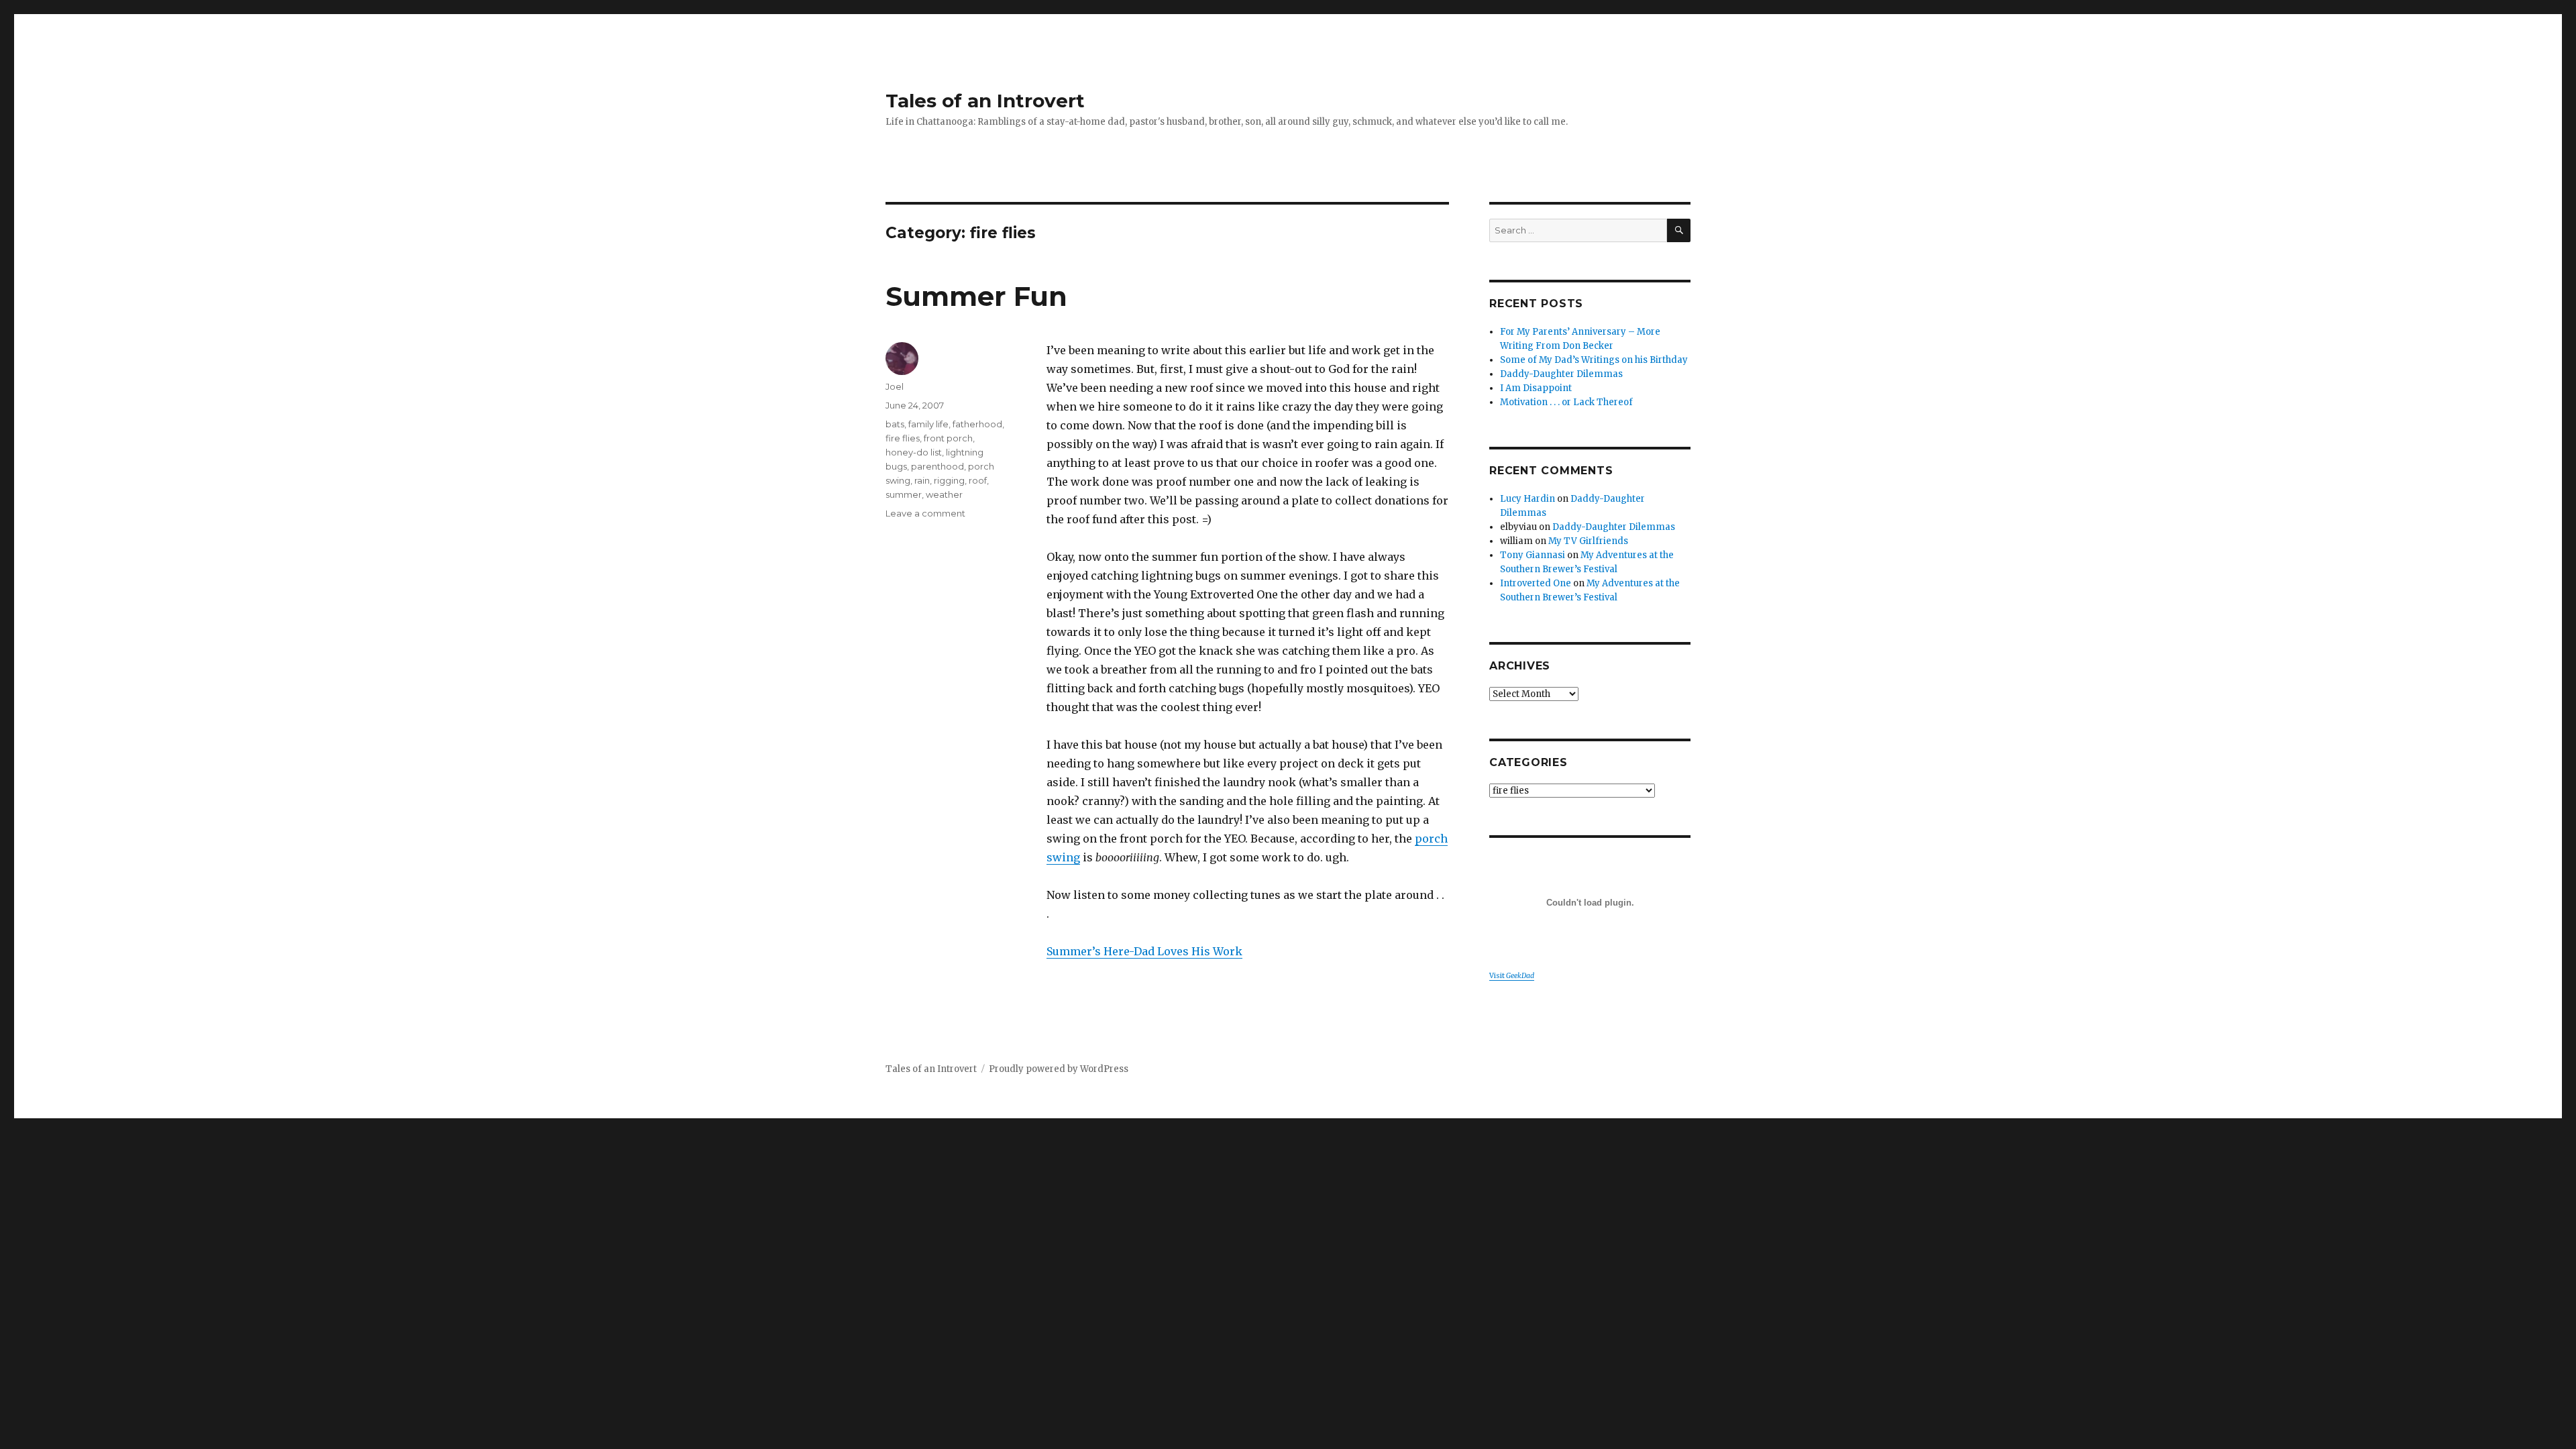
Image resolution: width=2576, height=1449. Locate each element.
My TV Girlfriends (1588, 541)
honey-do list (914, 452)
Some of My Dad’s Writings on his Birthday (1594, 360)
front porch (948, 438)
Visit (1512, 976)
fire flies (903, 438)
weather (944, 494)
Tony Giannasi (1533, 555)
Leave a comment (925, 513)
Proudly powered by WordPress (1059, 1069)
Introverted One (1536, 583)
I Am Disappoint (1536, 388)
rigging (949, 480)
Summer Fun (976, 296)
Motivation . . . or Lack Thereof (1566, 402)
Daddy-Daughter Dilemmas (1561, 374)
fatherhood (977, 424)
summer (904, 494)
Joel (895, 386)
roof (978, 480)
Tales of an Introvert (985, 101)
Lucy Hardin (1527, 499)
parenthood (937, 466)
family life (928, 424)
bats (895, 424)
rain (922, 480)
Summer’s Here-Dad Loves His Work (1144, 951)
